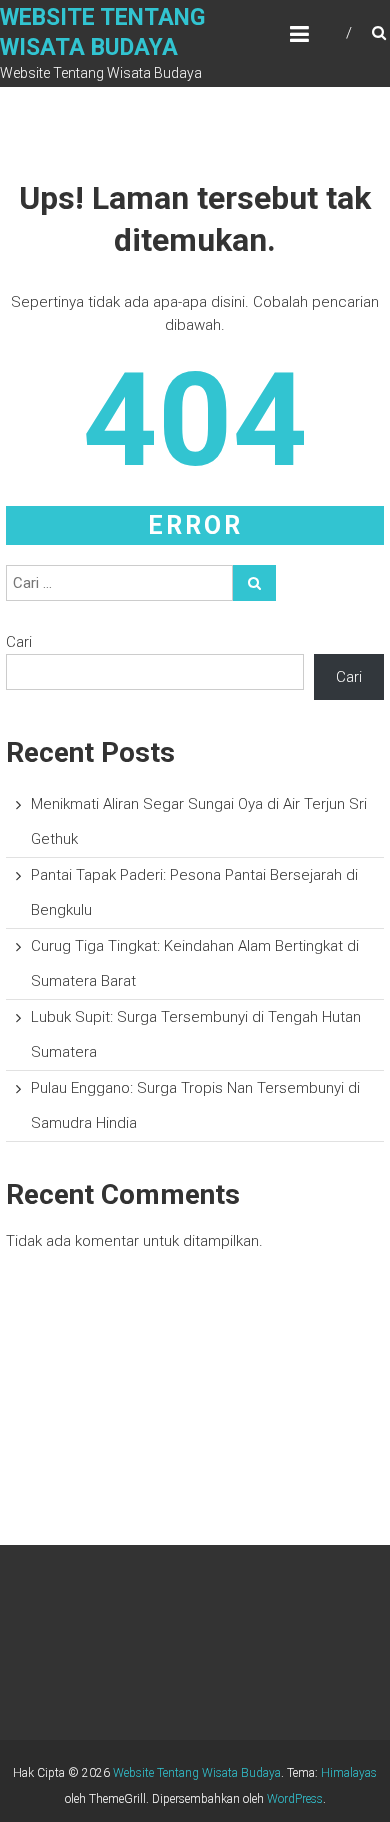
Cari (19, 642)
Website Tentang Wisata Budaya (197, 1773)
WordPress (295, 1799)
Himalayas (349, 1773)
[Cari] (254, 583)
